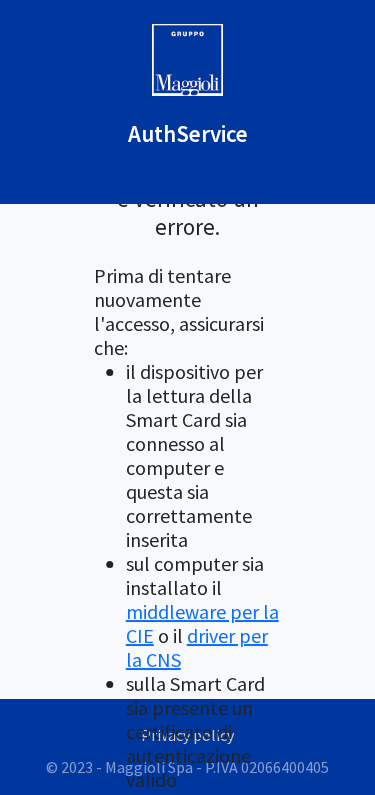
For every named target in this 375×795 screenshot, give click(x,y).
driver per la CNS (197, 647)
